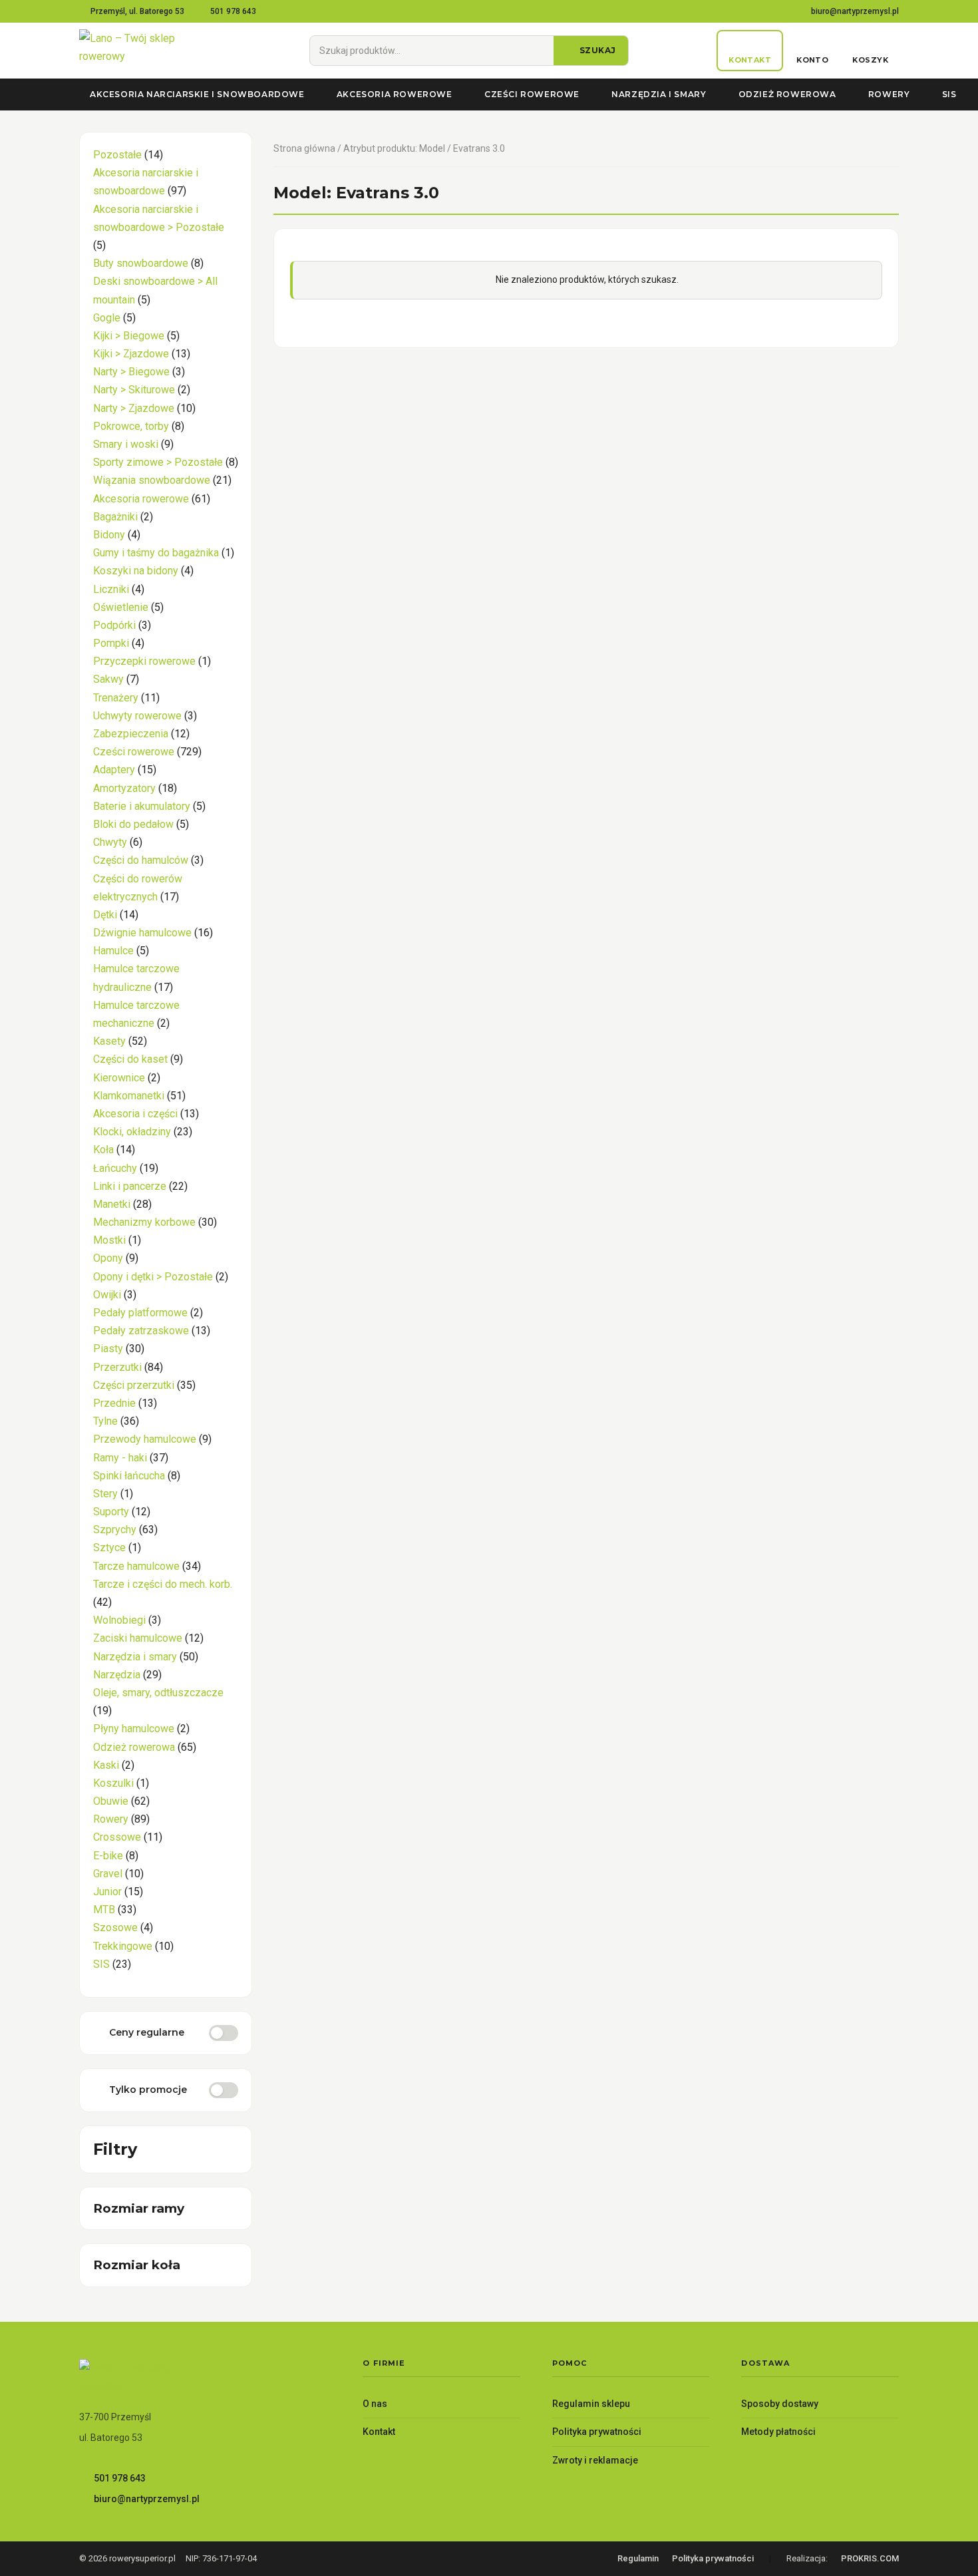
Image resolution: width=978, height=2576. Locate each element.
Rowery (889, 94)
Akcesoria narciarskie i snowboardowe (197, 94)
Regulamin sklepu (591, 2404)
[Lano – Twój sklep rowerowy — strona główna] (150, 51)
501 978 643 (233, 11)
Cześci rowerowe (532, 94)
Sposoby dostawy (780, 2404)
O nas (375, 2404)
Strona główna (304, 148)
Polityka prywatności (597, 2432)
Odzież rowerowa (787, 94)
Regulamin (638, 2558)
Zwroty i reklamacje (595, 2460)
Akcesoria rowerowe (395, 94)
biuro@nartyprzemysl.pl (855, 11)
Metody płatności (778, 2432)
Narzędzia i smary (659, 94)
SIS (949, 94)
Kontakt (379, 2432)
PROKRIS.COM (870, 2558)
